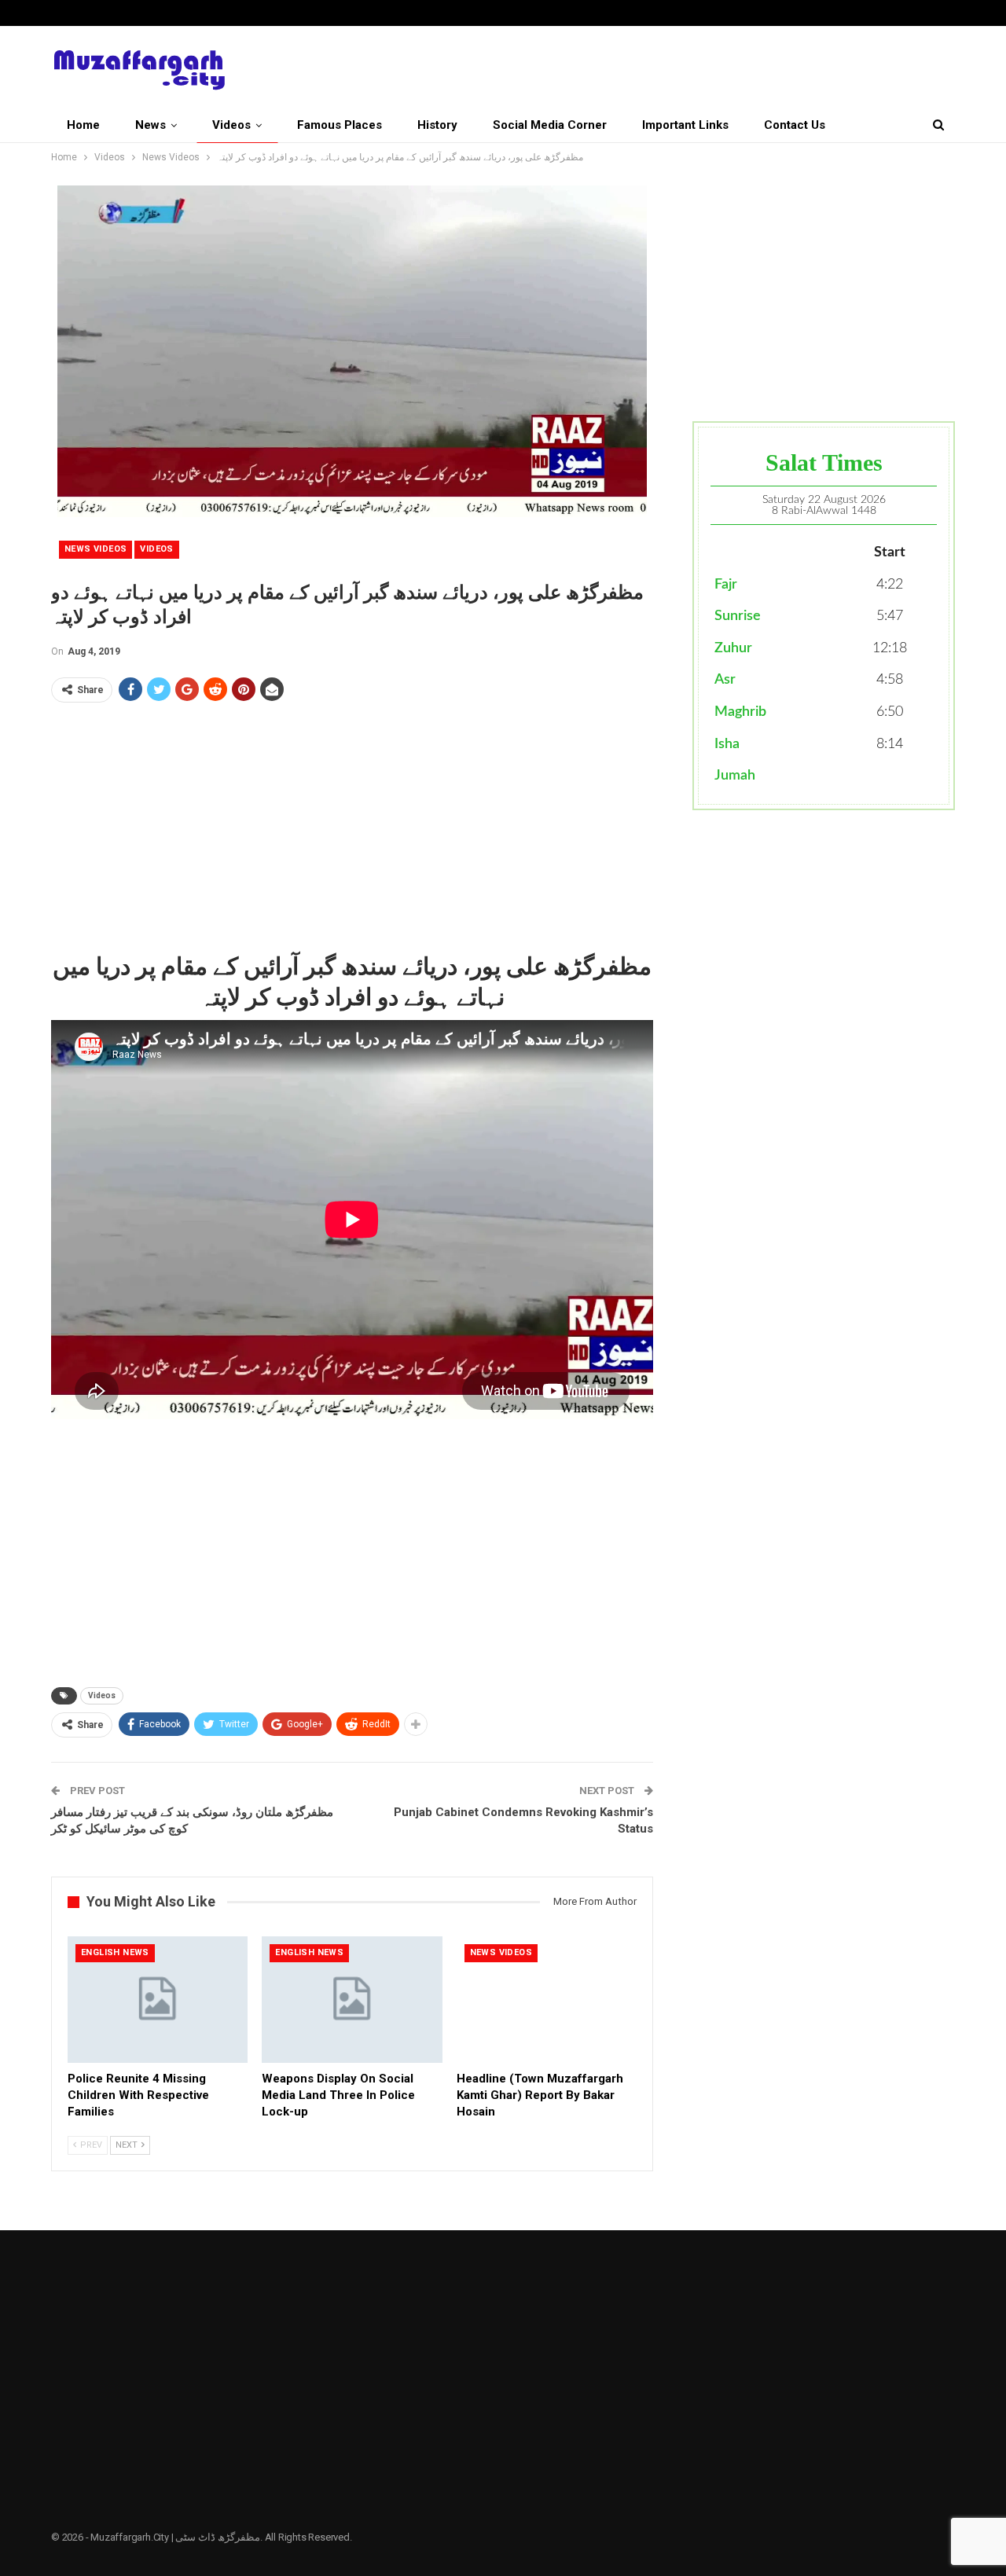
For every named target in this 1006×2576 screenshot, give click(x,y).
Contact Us (795, 125)
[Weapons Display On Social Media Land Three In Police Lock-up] (352, 2000)
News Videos (95, 549)
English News (115, 1952)
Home (83, 125)
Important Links (685, 125)
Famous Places (340, 125)
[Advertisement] (352, 825)
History (437, 125)
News (151, 125)
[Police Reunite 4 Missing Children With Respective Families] (158, 2000)
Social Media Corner (550, 125)
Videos (231, 125)
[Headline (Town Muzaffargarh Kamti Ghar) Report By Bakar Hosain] (547, 2000)
